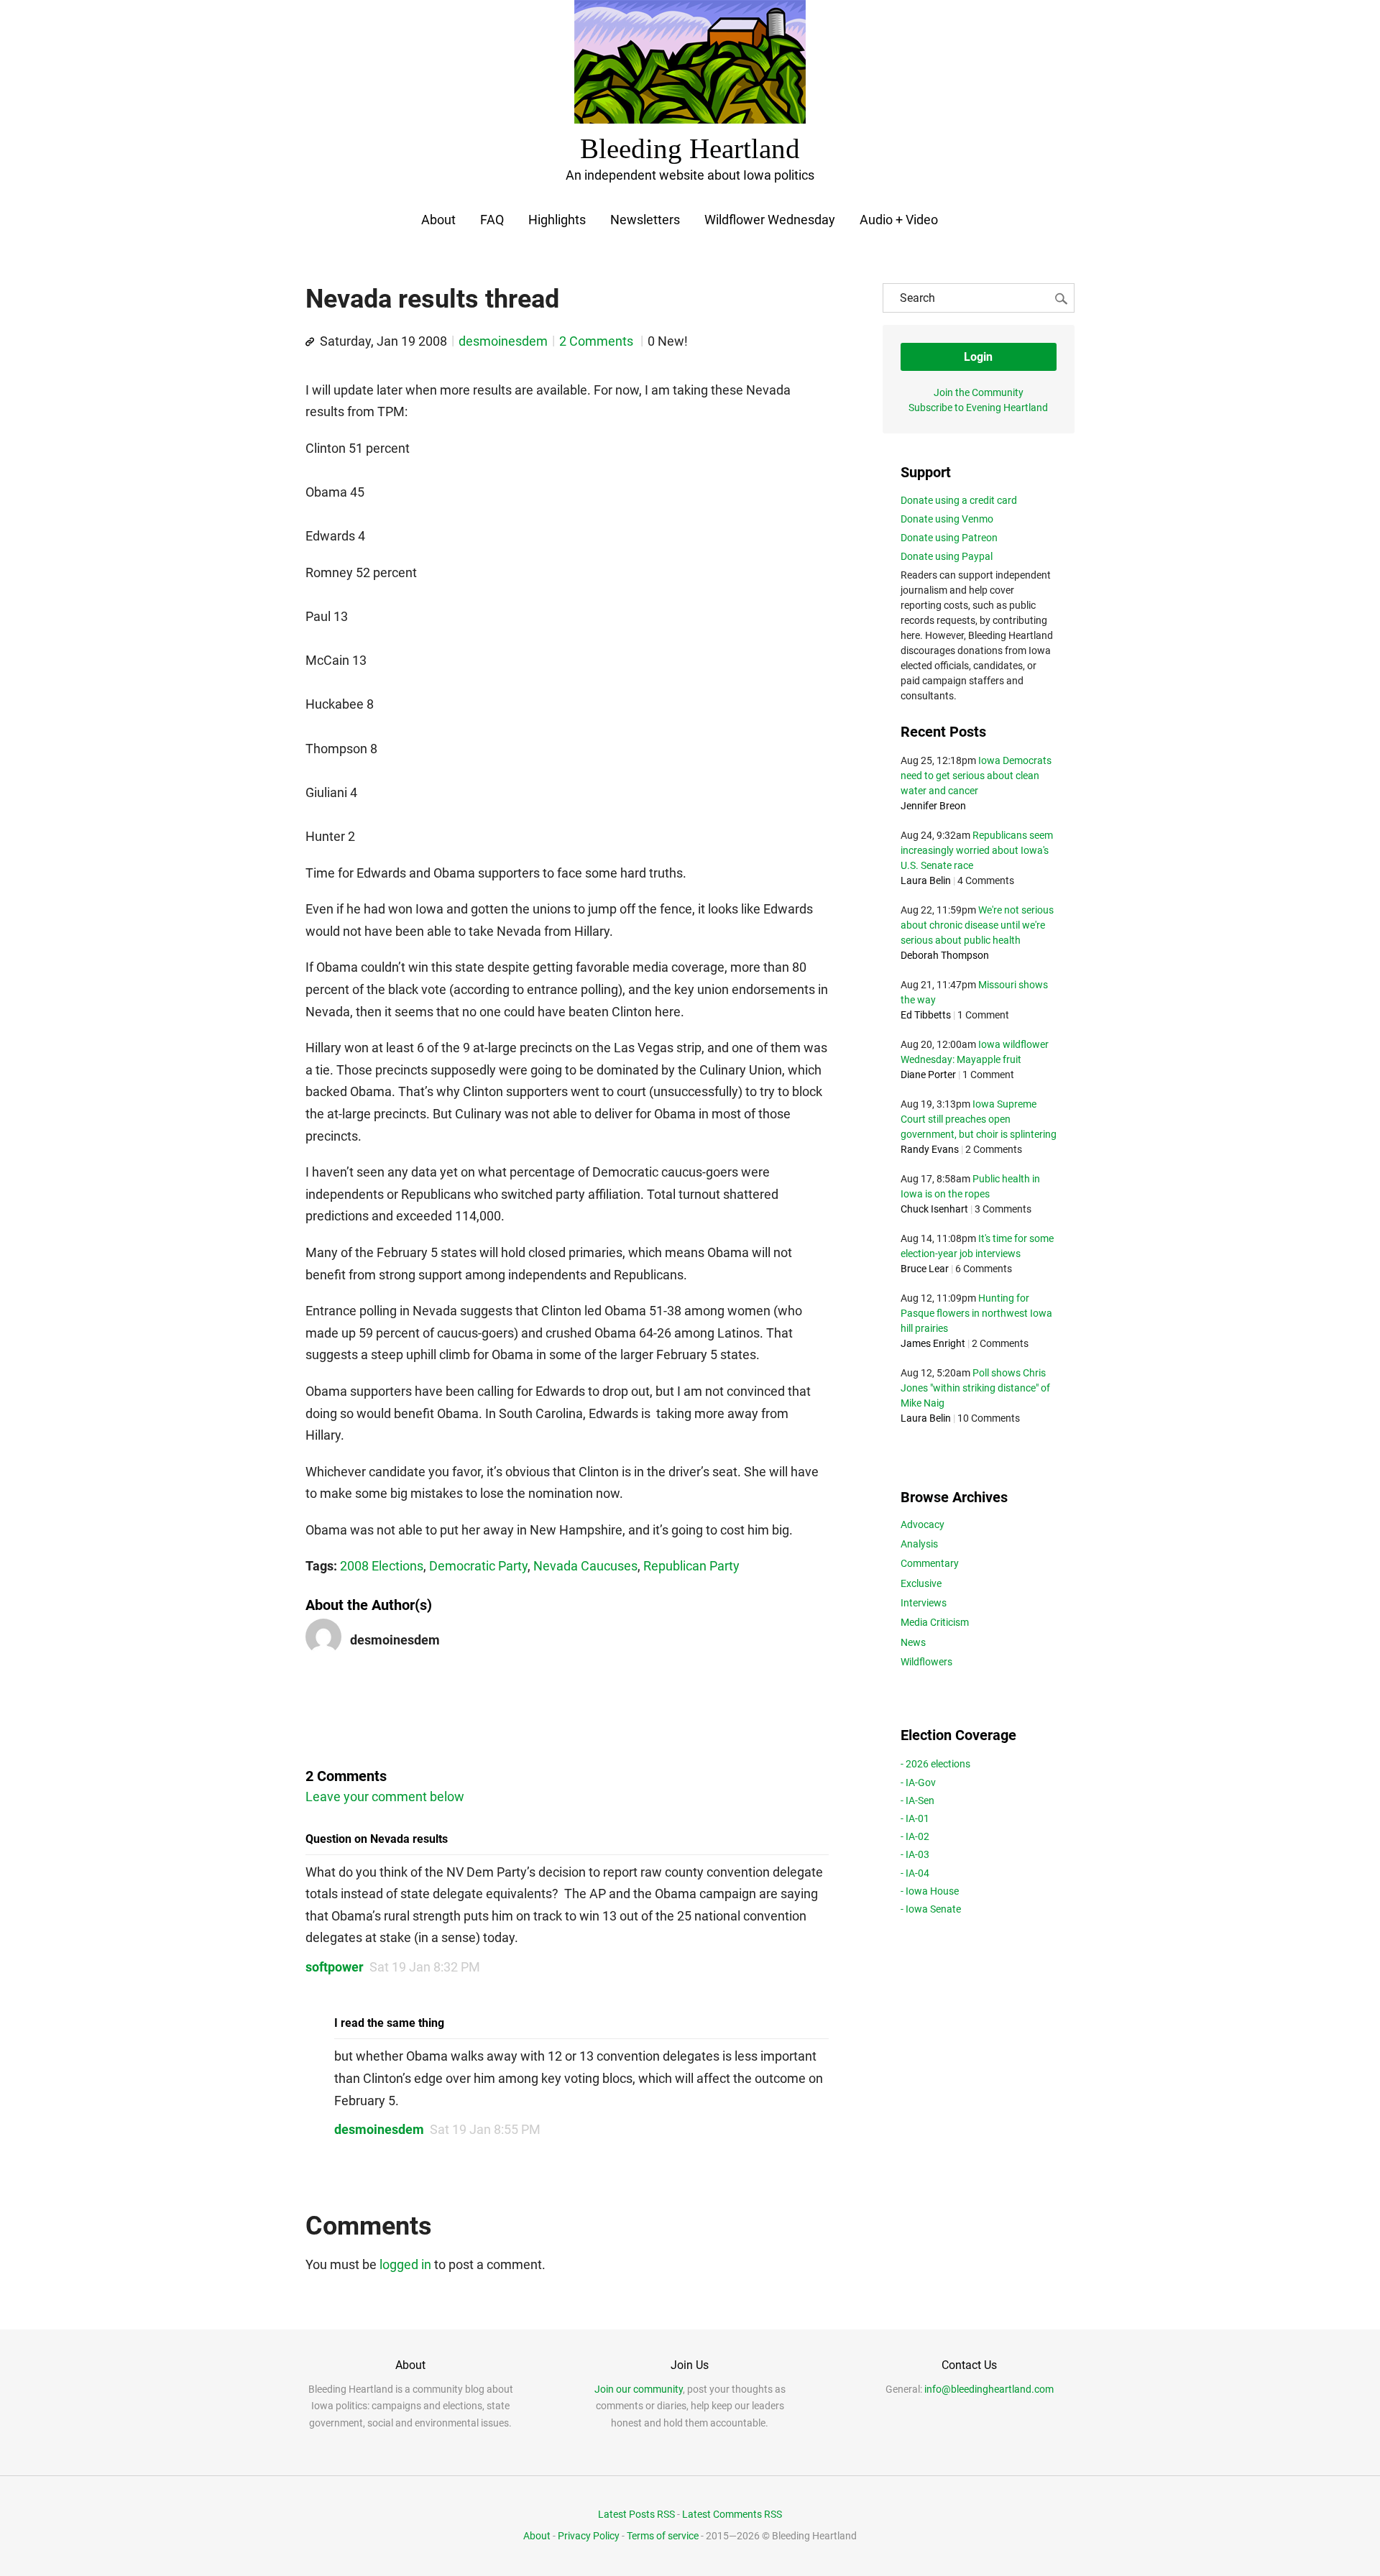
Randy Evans (930, 1149)
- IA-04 (915, 1873)
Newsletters (645, 220)
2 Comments (598, 341)
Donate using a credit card (959, 500)
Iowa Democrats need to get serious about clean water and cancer (976, 776)
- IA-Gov (918, 1782)
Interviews (924, 1603)
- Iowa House (930, 1891)
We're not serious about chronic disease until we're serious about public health (977, 925)
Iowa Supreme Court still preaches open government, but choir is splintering (979, 1119)
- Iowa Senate (931, 1909)
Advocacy (923, 1524)
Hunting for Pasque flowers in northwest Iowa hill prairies (976, 1313)
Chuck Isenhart (934, 1209)
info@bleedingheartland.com (989, 2389)
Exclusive (921, 1583)
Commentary (930, 1563)
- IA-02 (915, 1836)
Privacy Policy (589, 2536)
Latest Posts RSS (636, 2514)
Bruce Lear (925, 1269)
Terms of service (663, 2536)
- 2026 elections (935, 1764)
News (913, 1642)
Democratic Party (478, 1566)
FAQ (492, 220)
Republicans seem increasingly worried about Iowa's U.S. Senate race (977, 850)
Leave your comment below (385, 1797)
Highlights (557, 220)
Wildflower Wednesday (770, 220)
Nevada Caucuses (585, 1566)
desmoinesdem (503, 341)
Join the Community (979, 392)
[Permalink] (310, 342)
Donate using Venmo (947, 519)
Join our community (639, 2389)
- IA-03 (915, 1854)
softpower (335, 1967)
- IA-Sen (917, 1800)
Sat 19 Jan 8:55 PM (485, 2129)
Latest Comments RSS (732, 2514)
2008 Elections (382, 1566)
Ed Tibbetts (926, 1015)
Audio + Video (899, 220)
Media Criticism (935, 1622)
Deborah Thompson (945, 955)
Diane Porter (928, 1075)
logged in (405, 2264)
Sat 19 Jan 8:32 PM (425, 1967)
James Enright (933, 1343)
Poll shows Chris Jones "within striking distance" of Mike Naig (975, 1388)
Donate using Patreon (949, 538)
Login (978, 357)
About (438, 220)
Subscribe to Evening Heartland (978, 408)
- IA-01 (915, 1818)
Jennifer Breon (933, 806)
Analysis (919, 1544)
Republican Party (691, 1566)
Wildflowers (926, 1662)
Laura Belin (926, 880)
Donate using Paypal (947, 556)
